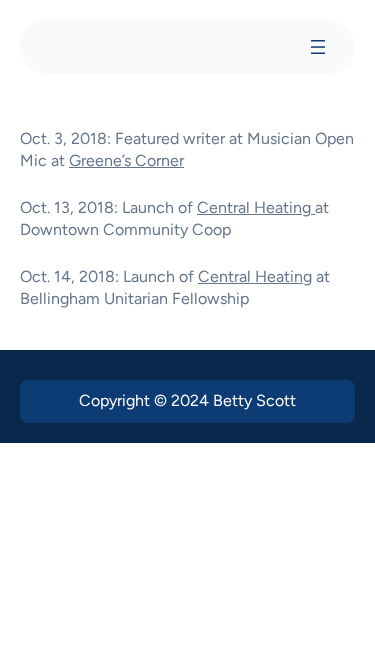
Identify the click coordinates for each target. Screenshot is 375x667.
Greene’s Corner (126, 160)
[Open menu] (318, 47)
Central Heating (256, 207)
